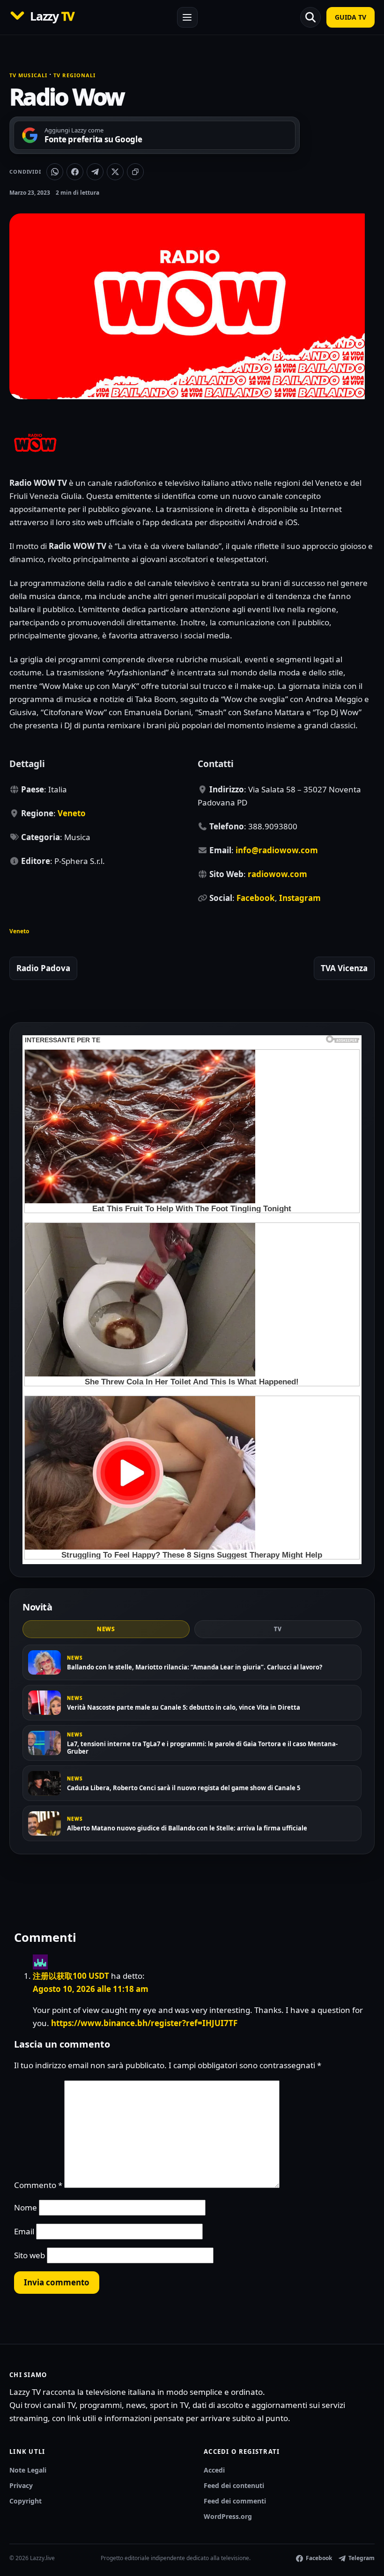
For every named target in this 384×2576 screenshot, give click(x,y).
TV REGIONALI (74, 75)
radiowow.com (277, 874)
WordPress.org (228, 2516)
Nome (26, 2207)
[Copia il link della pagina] (135, 172)
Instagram (300, 898)
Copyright (26, 2501)
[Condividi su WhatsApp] (55, 172)
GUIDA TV (351, 17)
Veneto (72, 813)
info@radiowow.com (277, 850)
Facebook (256, 898)
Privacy (21, 2485)
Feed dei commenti (235, 2501)
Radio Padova (43, 968)
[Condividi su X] (115, 172)
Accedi (214, 2470)
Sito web (30, 2255)
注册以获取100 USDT (71, 1976)
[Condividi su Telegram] (95, 172)
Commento (38, 2185)
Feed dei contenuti (234, 2485)
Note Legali (28, 2470)
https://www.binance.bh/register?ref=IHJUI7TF (144, 2023)
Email (24, 2231)
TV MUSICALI (28, 75)
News (106, 1629)
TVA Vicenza (344, 968)
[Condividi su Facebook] (75, 172)
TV (278, 1629)
